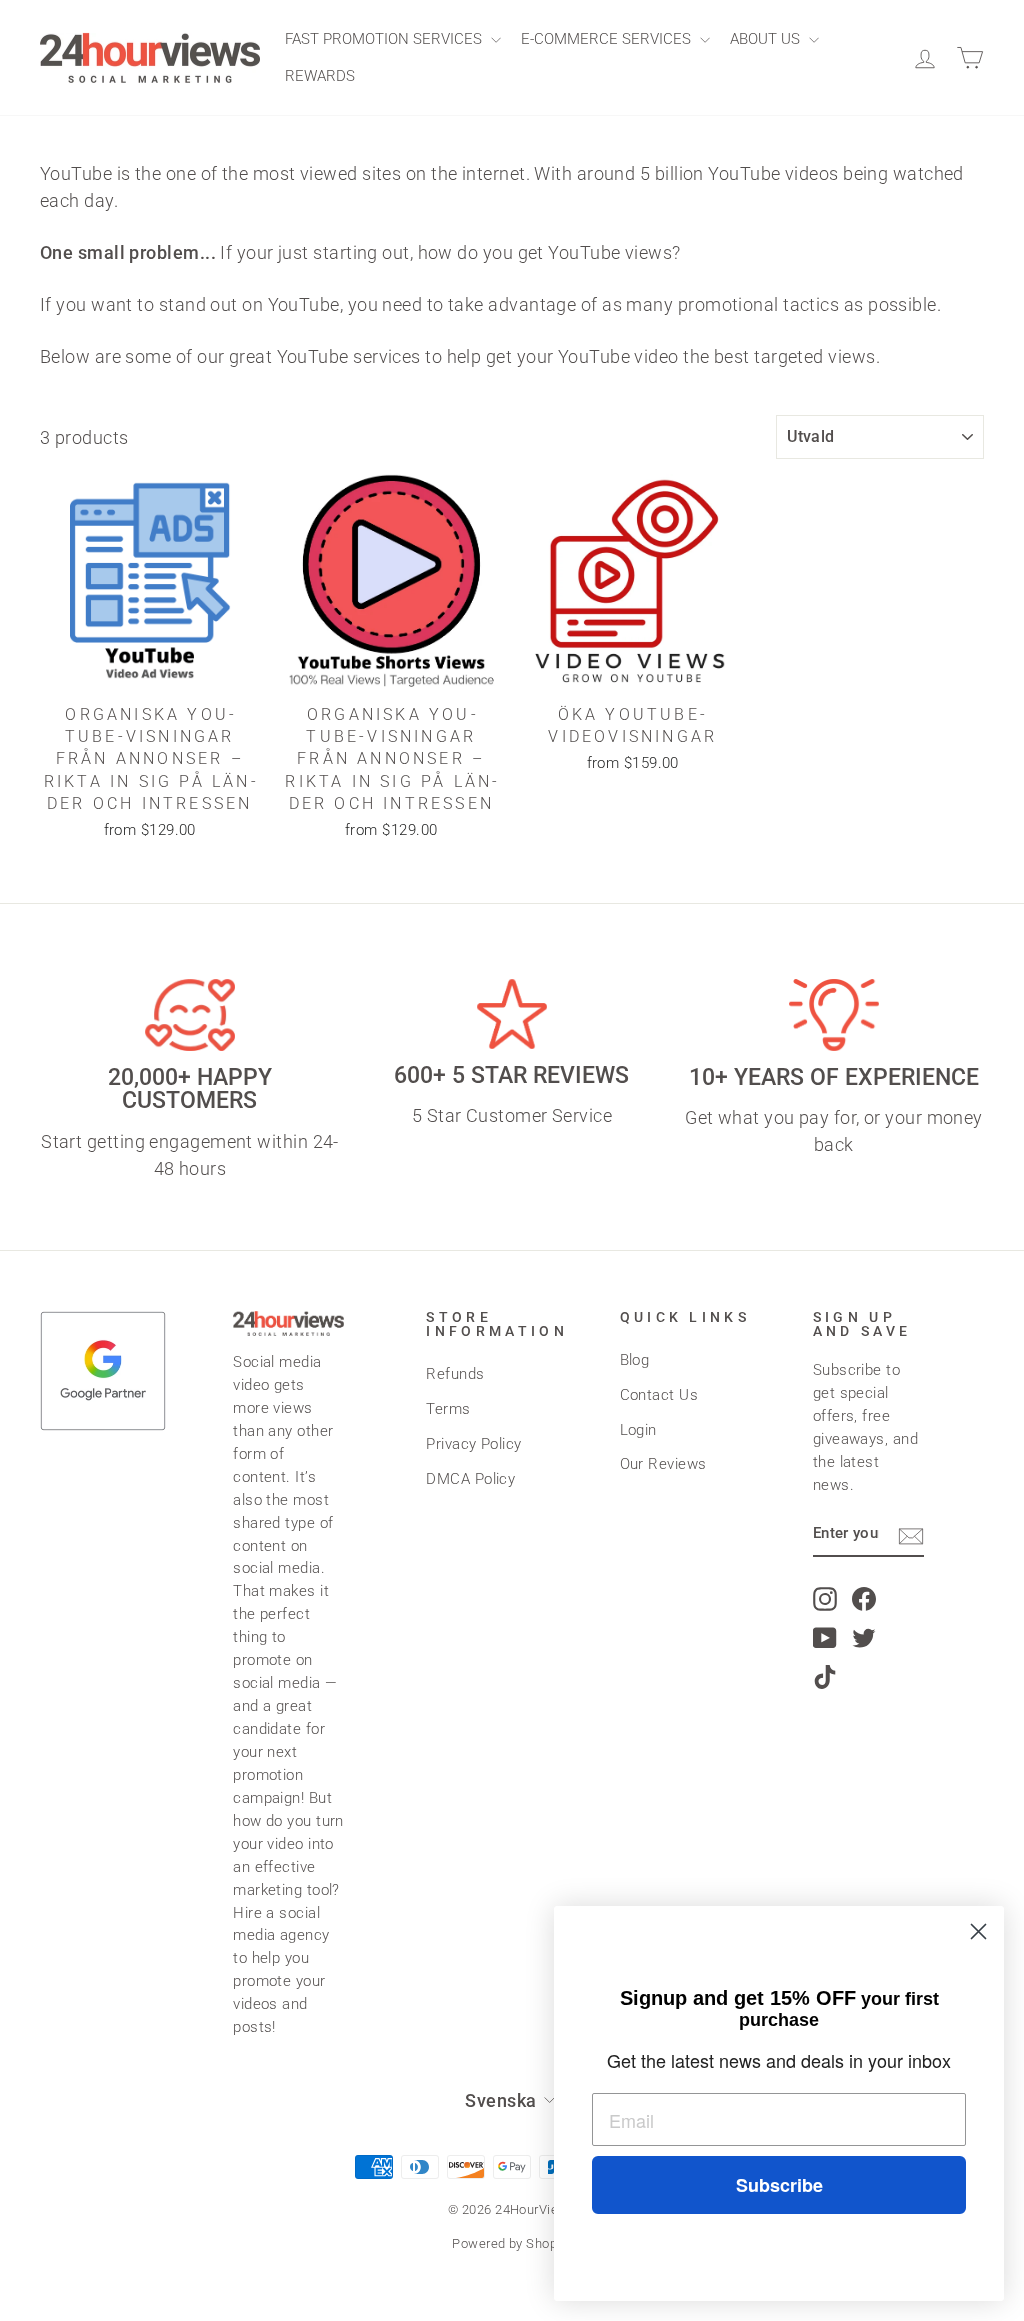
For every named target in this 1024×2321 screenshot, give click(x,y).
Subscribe (779, 2185)
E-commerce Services (608, 39)
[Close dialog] (978, 1931)
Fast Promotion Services (385, 39)
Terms (448, 1409)
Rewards (320, 76)
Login (638, 1430)
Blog (635, 1360)
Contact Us (659, 1395)
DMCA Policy (470, 1479)
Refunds (455, 1374)
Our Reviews (663, 1464)
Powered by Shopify (511, 2243)
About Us (767, 39)
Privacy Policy (473, 1444)
